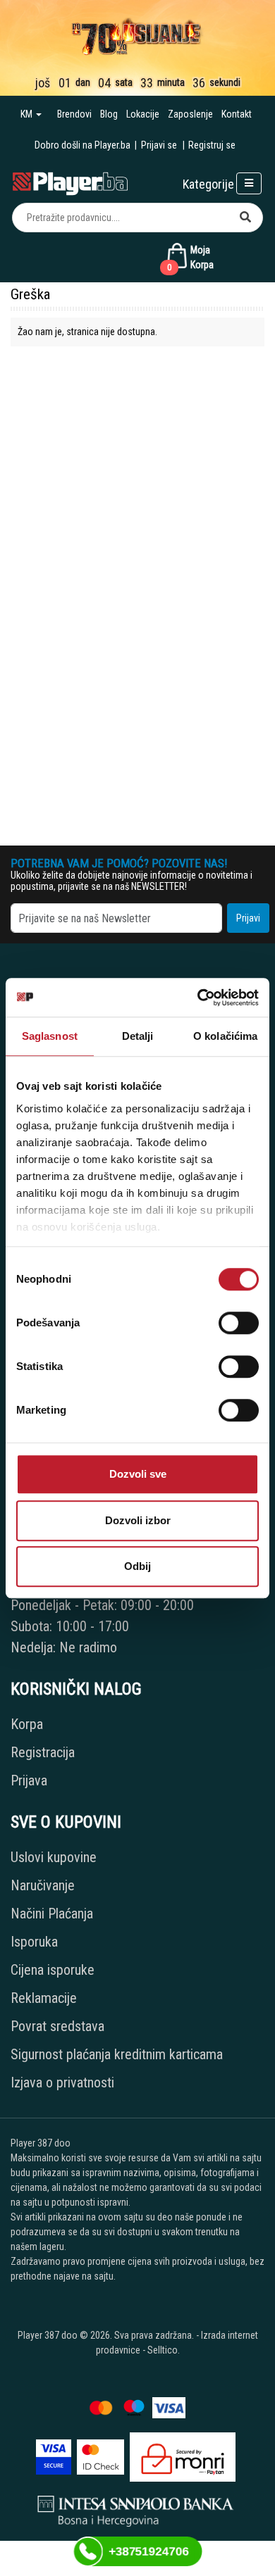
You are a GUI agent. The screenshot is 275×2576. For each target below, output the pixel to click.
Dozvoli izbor (138, 1520)
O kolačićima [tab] (225, 1036)
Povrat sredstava (57, 2026)
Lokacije (143, 114)
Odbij (137, 1566)
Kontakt (237, 114)
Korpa (27, 1724)
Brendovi (74, 114)
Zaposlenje (190, 114)
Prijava (29, 1780)
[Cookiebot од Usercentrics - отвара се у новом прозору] (198, 998)
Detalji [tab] (138, 1036)
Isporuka (34, 1942)
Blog (109, 114)
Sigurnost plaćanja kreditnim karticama (117, 2054)
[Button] (245, 218)
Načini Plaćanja (52, 1914)
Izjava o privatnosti (62, 2082)
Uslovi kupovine (54, 1857)
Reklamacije (44, 1998)
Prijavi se (159, 145)
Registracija (43, 1752)
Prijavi (248, 918)
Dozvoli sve (138, 1474)
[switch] (239, 1323)
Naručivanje (43, 1885)
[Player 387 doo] (70, 182)
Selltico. (164, 2350)
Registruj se (212, 145)
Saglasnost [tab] (50, 1036)
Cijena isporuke (53, 1970)
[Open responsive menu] (249, 183)
